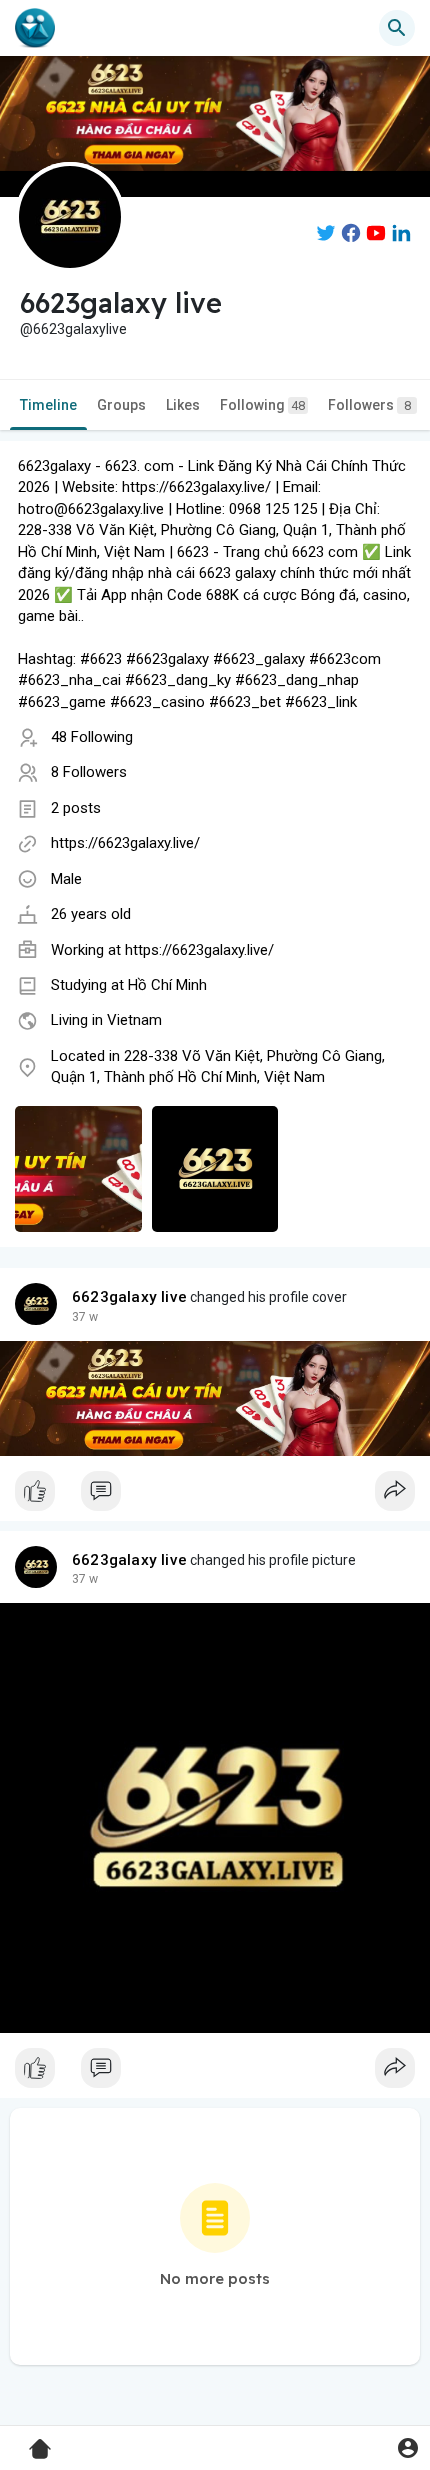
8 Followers (89, 772)
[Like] (215, 1496)
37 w (85, 1317)
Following (262, 405)
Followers (369, 405)
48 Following (92, 737)
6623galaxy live (129, 1297)
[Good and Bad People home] (35, 28)
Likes (183, 405)
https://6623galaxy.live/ (125, 843)
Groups (121, 405)
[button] (407, 2447)
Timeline (48, 405)
